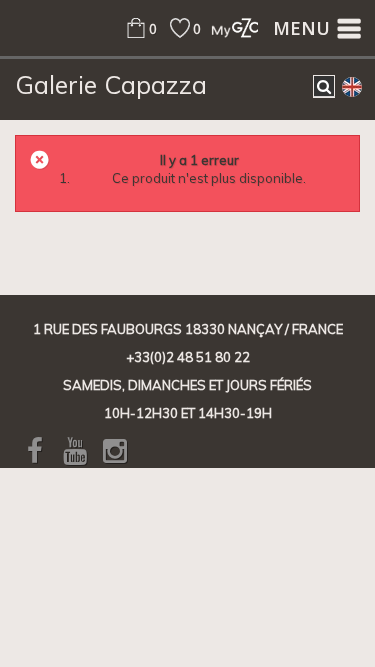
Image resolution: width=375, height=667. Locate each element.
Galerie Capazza (111, 85)
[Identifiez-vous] (229, 27)
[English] (352, 86)
